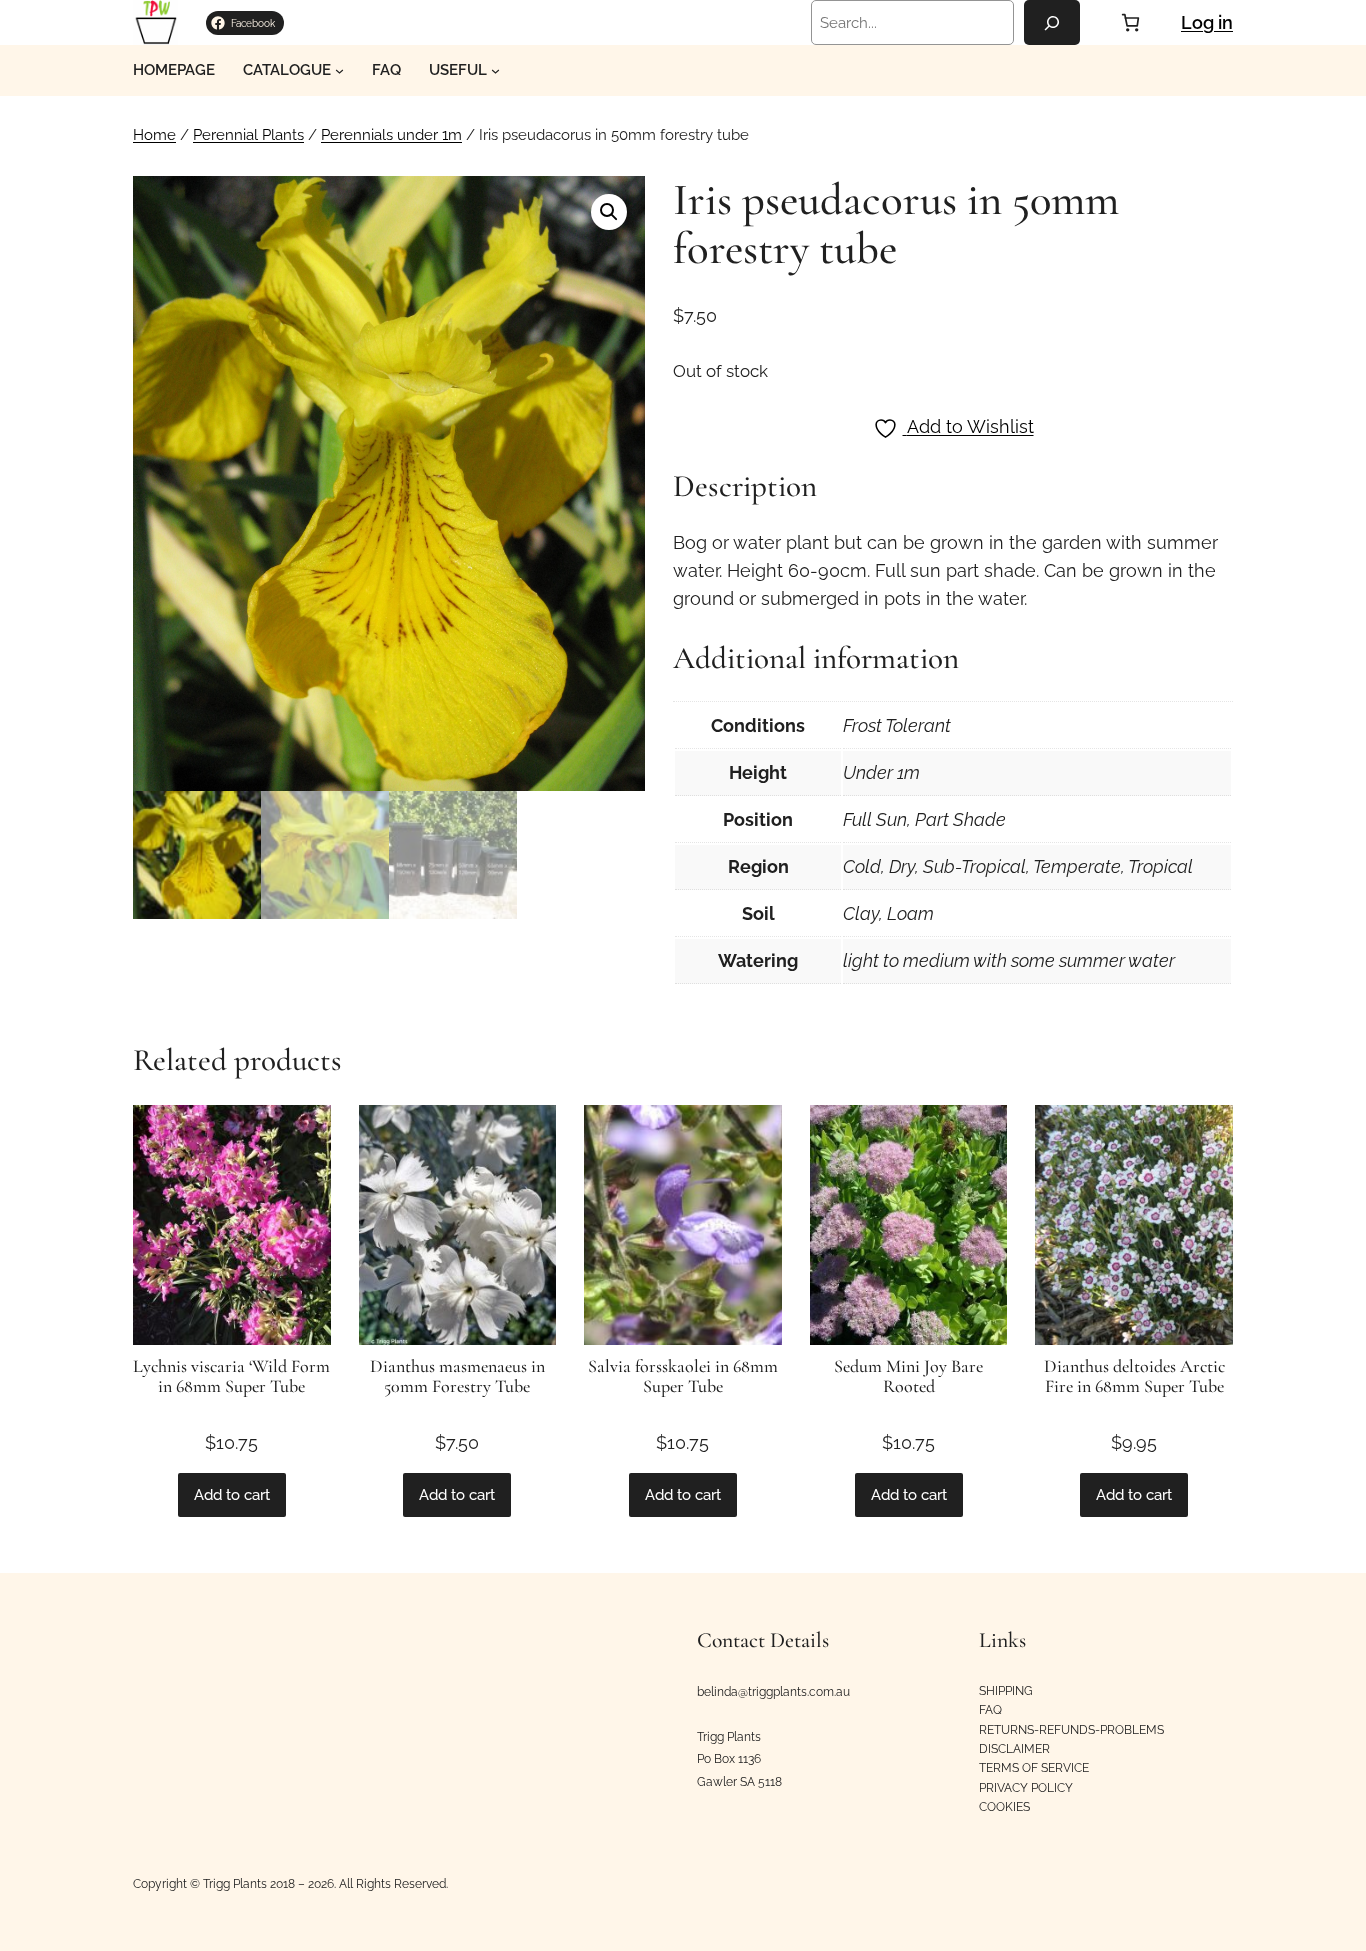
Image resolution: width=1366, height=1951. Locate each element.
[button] (609, 212)
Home (154, 135)
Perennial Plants (248, 135)
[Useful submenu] (495, 70)
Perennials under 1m (391, 135)
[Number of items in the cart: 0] (1130, 22)
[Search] (1052, 22)
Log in (1207, 22)
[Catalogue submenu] (339, 70)
